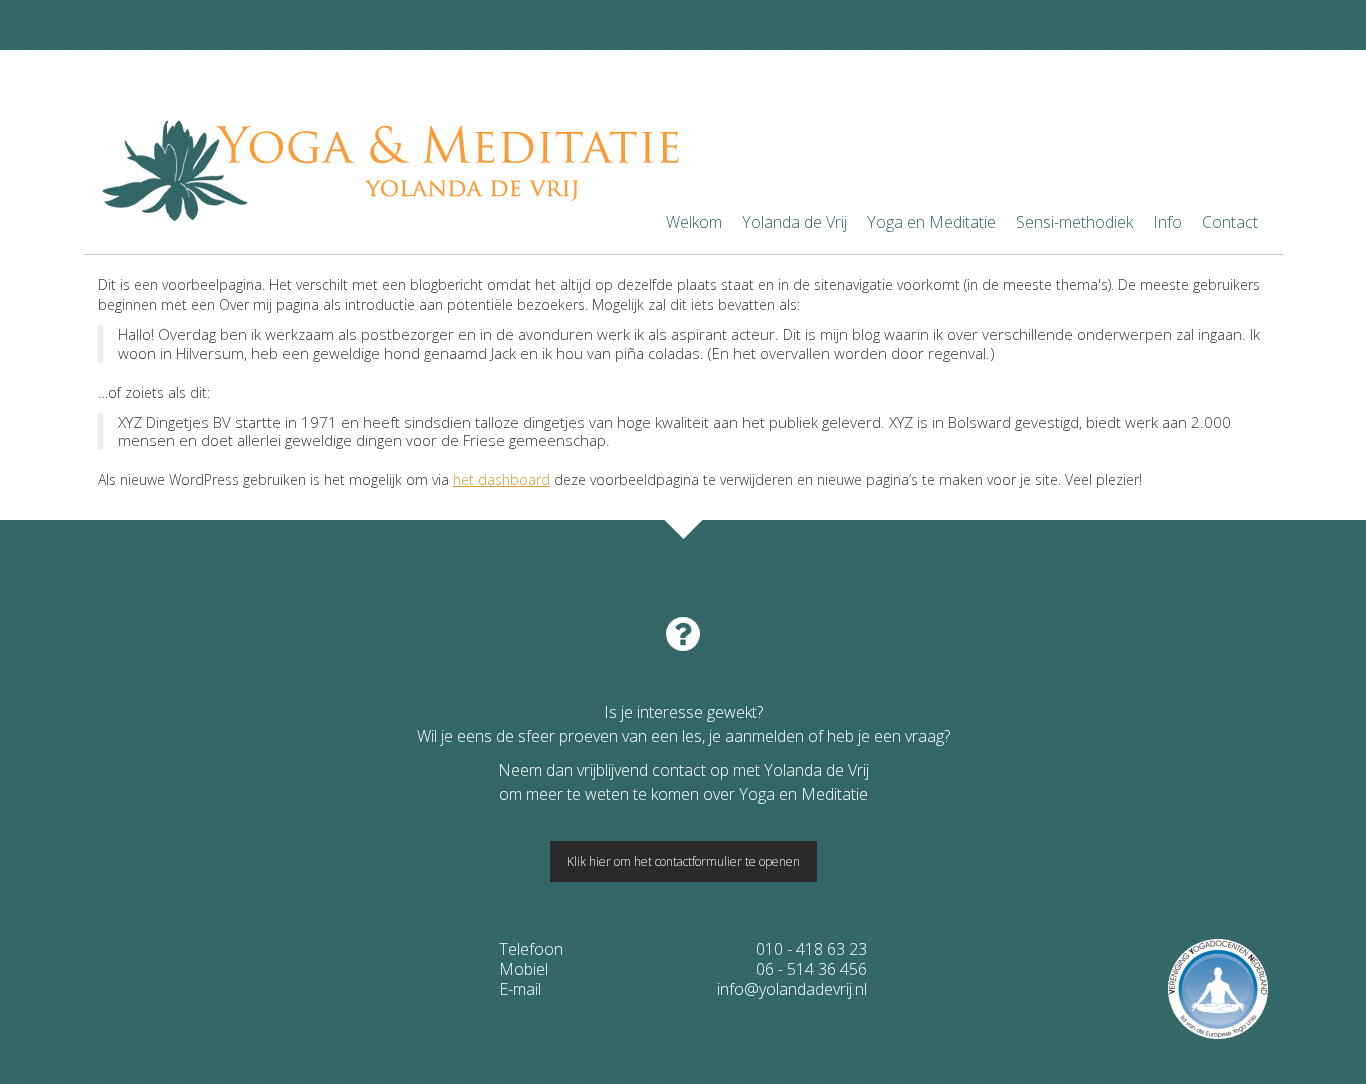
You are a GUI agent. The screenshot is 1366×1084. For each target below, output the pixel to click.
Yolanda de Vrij (794, 222)
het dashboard (501, 479)
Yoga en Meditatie (931, 222)
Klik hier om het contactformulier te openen (683, 861)
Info (1167, 222)
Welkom (694, 222)
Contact (1230, 222)
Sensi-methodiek (1074, 222)
